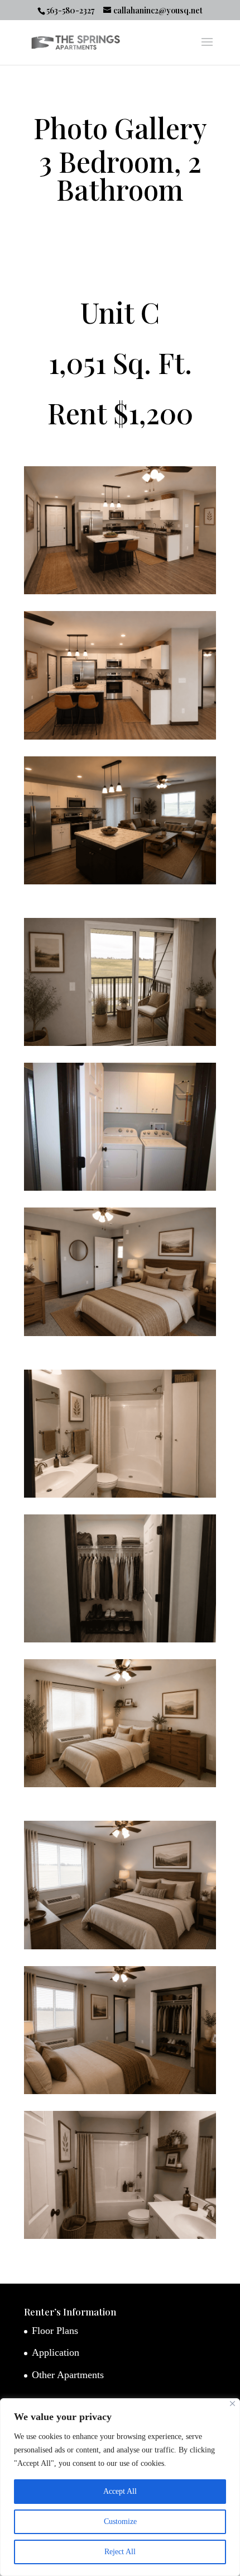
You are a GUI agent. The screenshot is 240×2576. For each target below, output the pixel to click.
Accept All (120, 2491)
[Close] (232, 2404)
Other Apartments (68, 2375)
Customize (120, 2521)
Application (56, 2352)
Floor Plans (55, 2331)
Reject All (120, 2552)
